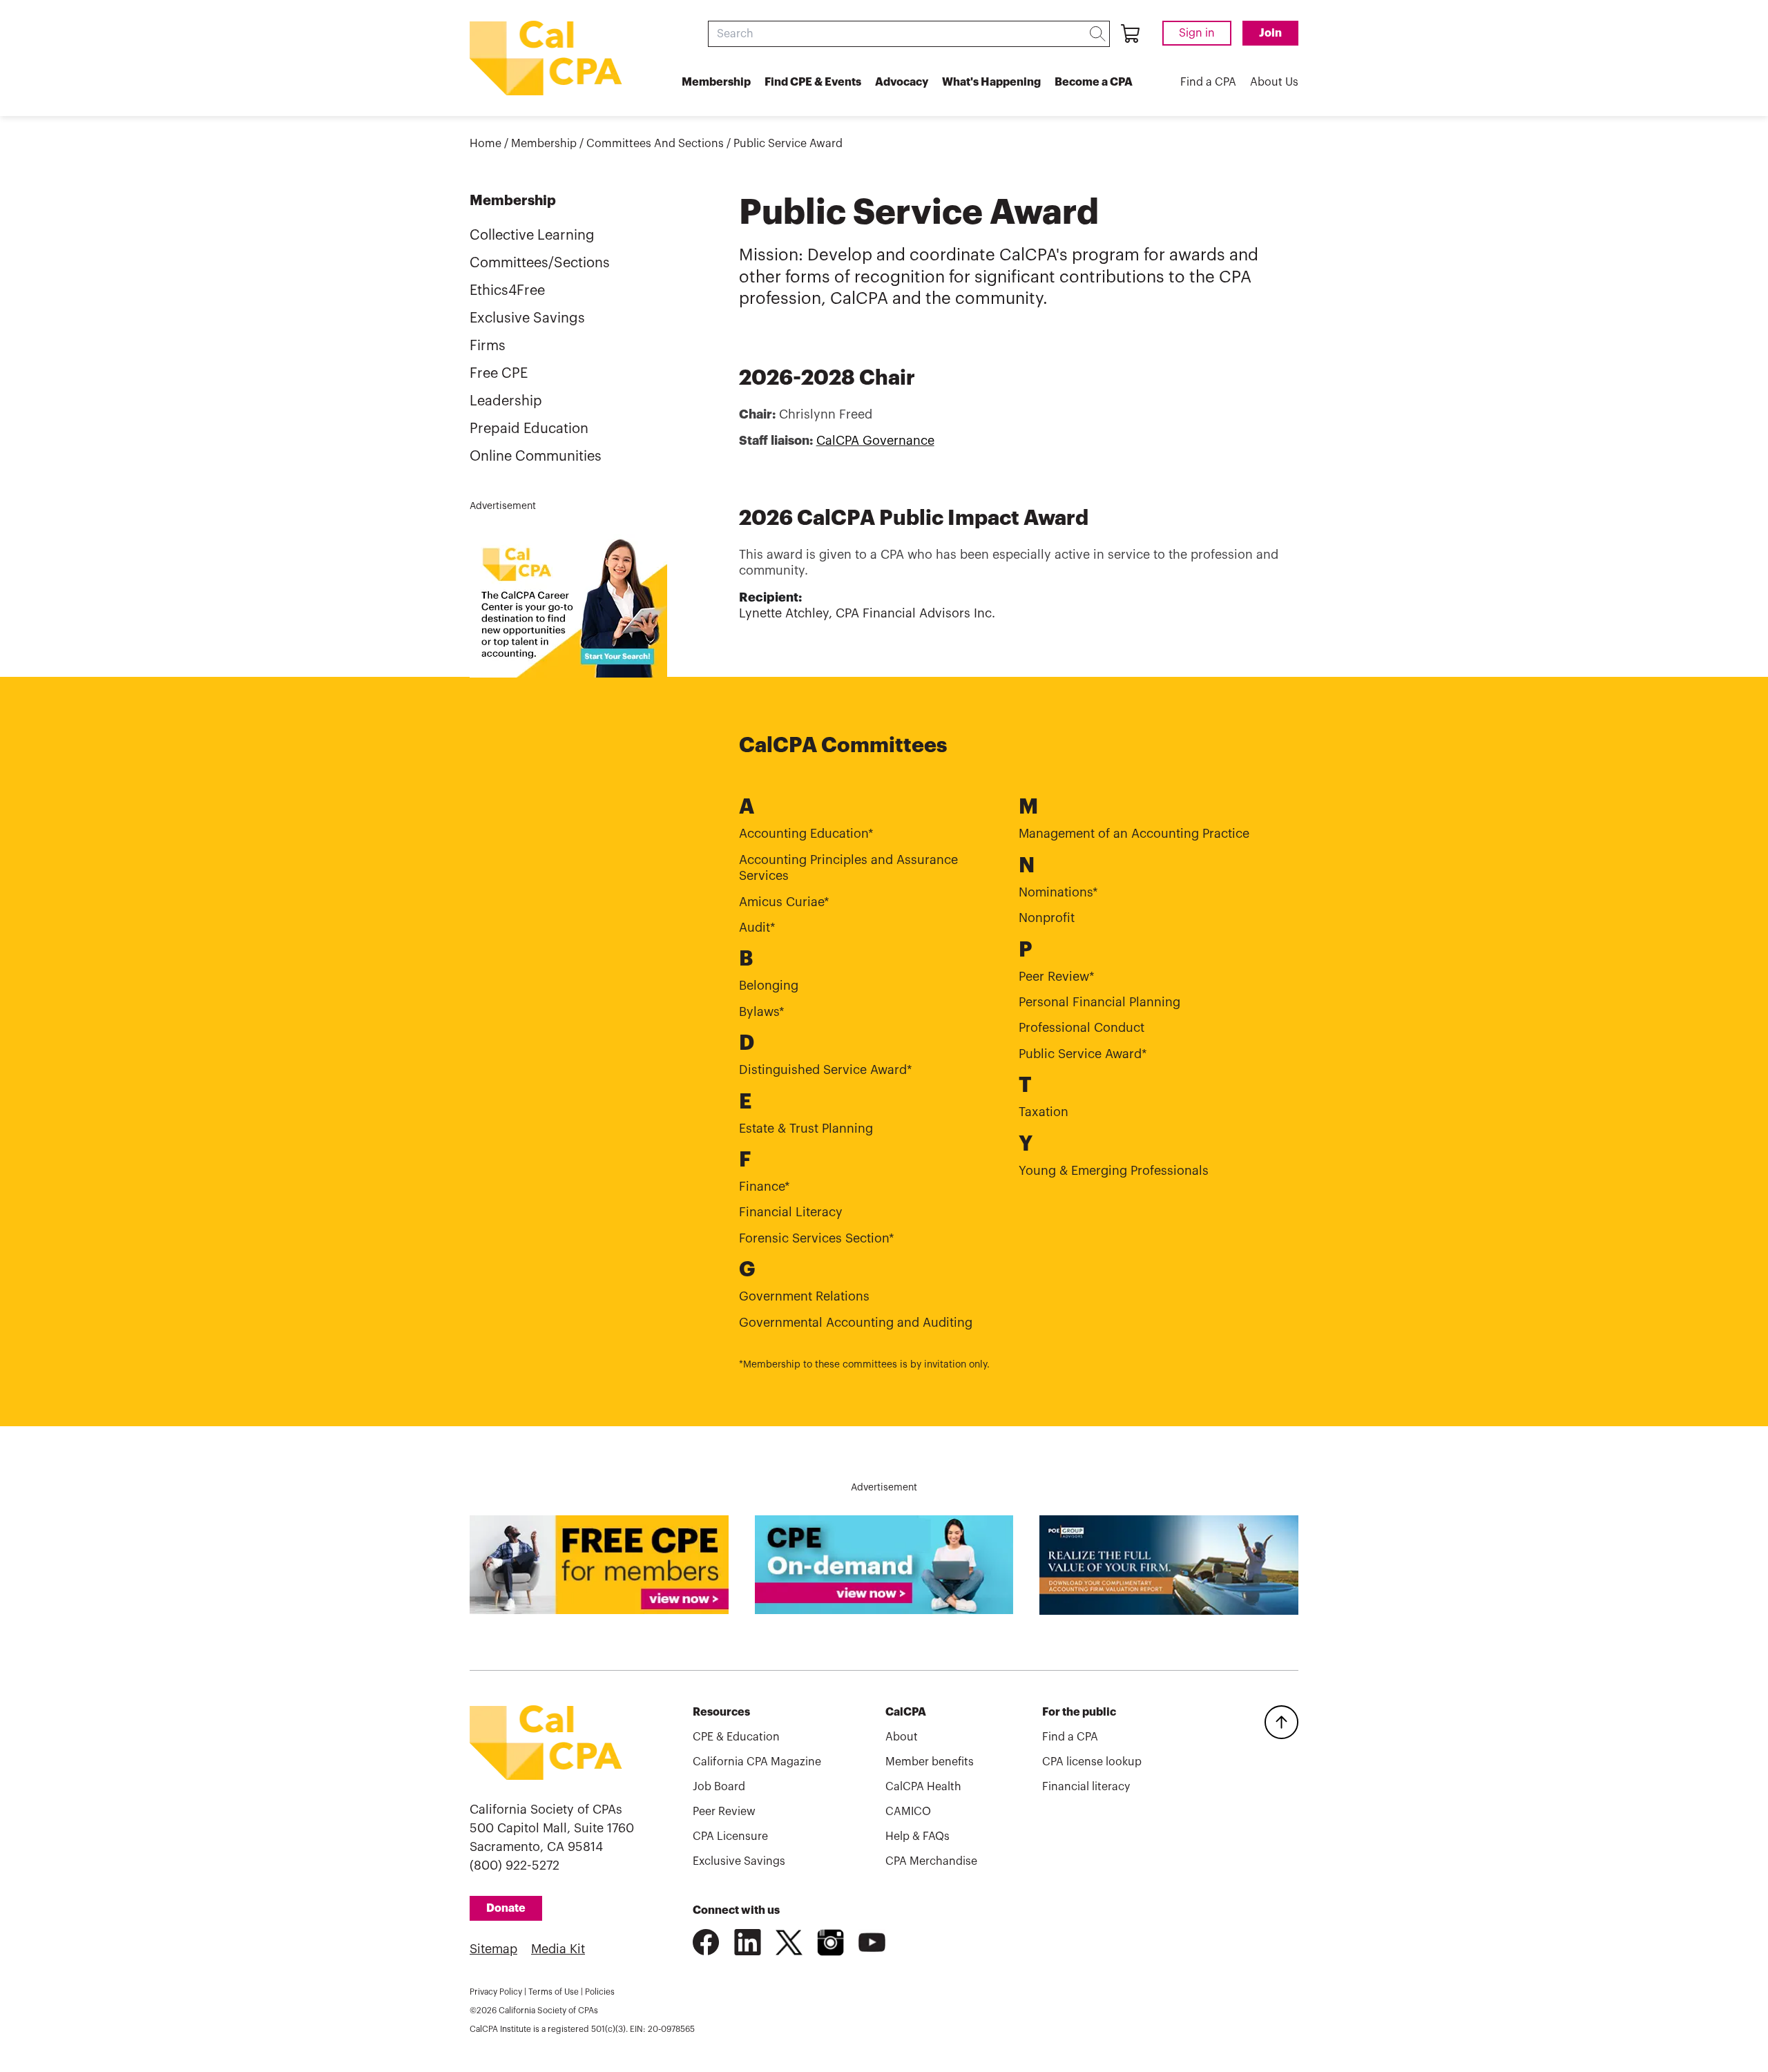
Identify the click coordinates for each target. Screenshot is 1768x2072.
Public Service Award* (1083, 1054)
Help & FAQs (917, 1836)
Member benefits (930, 1762)
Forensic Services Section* (817, 1238)
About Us (1274, 82)
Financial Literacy (791, 1212)
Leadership (506, 401)
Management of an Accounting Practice (1134, 834)
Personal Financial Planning (1099, 1002)
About (902, 1737)
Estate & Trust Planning (806, 1129)
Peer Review (724, 1812)
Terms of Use (554, 1992)
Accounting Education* (806, 834)
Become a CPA (1094, 82)
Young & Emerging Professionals (1114, 1171)
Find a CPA (1208, 82)
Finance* (765, 1187)
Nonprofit (1047, 918)
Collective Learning (532, 236)
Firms (488, 346)
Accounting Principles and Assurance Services (848, 868)
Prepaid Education (529, 429)
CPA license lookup (1092, 1762)
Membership (716, 82)
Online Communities (536, 457)
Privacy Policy (496, 1992)
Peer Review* (1057, 977)
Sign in (1197, 33)
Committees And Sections (655, 144)
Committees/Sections (540, 263)
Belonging (769, 986)
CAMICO (908, 1812)
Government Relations (804, 1296)
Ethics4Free (507, 291)
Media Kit (558, 1949)
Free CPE (499, 374)
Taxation (1044, 1112)
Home (486, 144)
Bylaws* (762, 1012)
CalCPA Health (923, 1787)
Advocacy (902, 82)
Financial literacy (1086, 1787)
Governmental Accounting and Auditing (856, 1323)
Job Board (719, 1787)
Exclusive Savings (527, 318)
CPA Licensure (730, 1836)
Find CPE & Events (813, 82)
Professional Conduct (1082, 1028)
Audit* (757, 928)
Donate (506, 1908)
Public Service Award (788, 144)
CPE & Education (736, 1737)
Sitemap (493, 1949)
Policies (600, 1992)
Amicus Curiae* (784, 902)
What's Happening (991, 82)
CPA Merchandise (931, 1861)
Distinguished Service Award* (826, 1070)
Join (1270, 33)
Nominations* (1058, 892)
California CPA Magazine (757, 1762)
